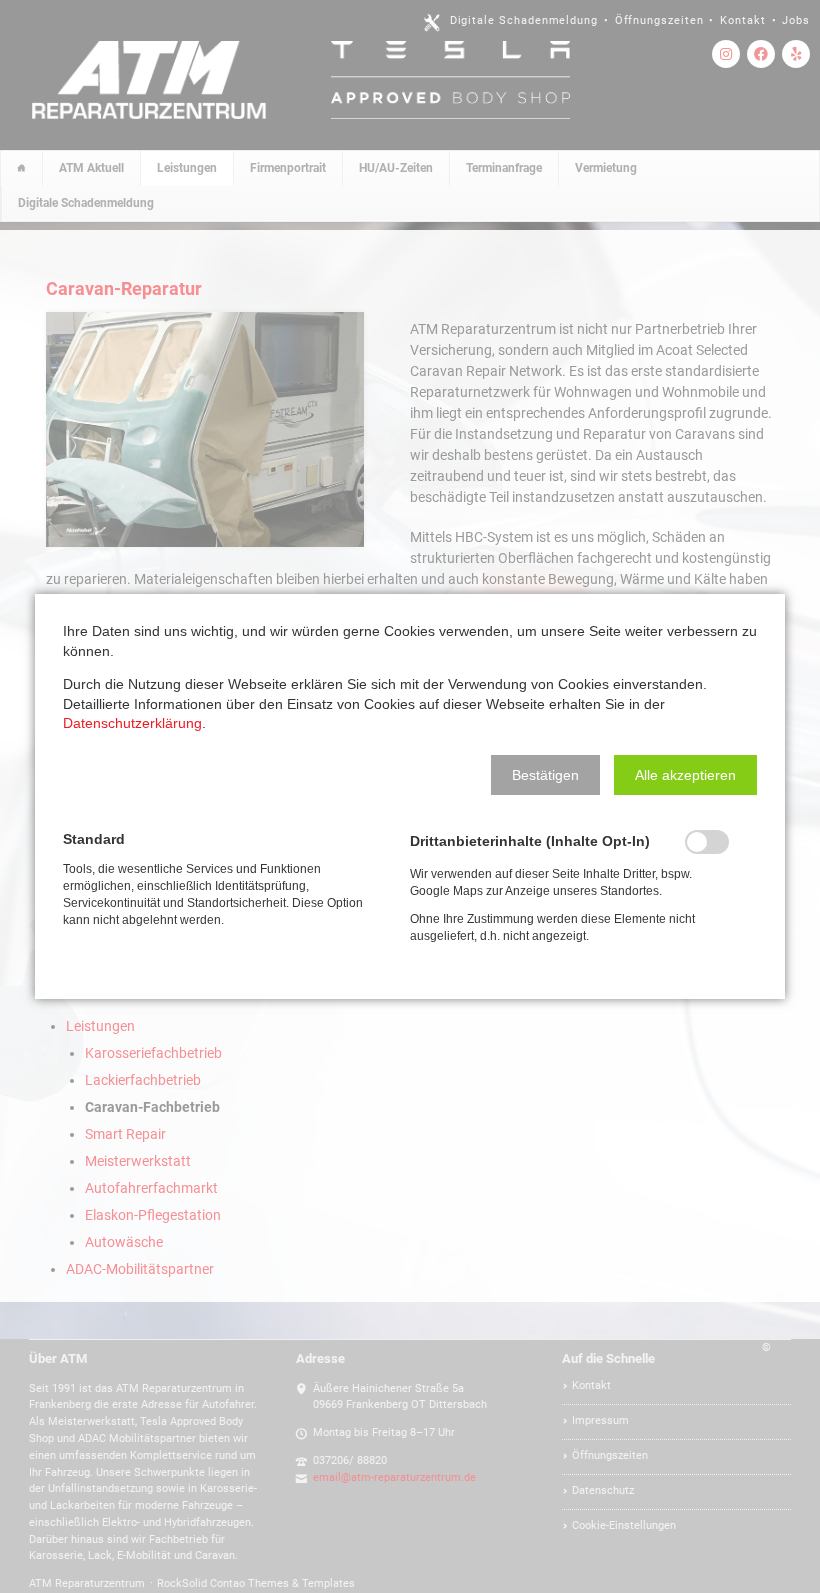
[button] (545, 775)
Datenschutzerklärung (132, 723)
